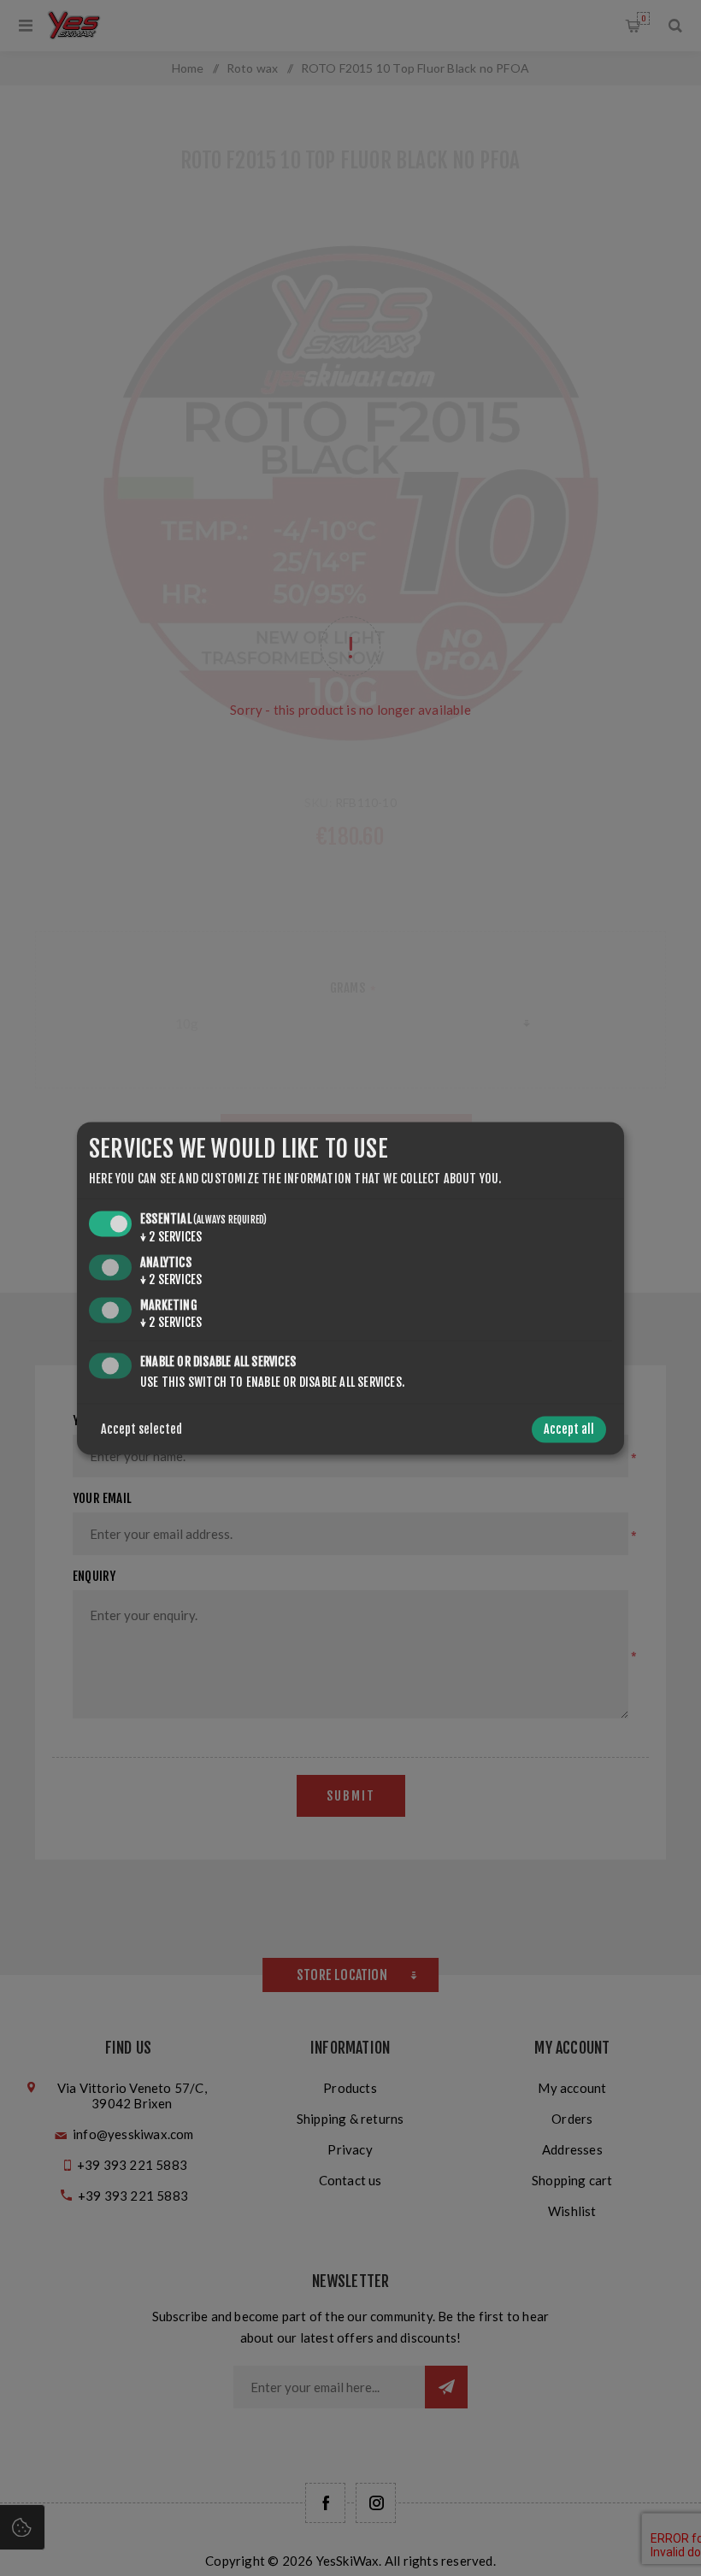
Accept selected (141, 1429)
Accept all (569, 1429)
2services (171, 1238)
